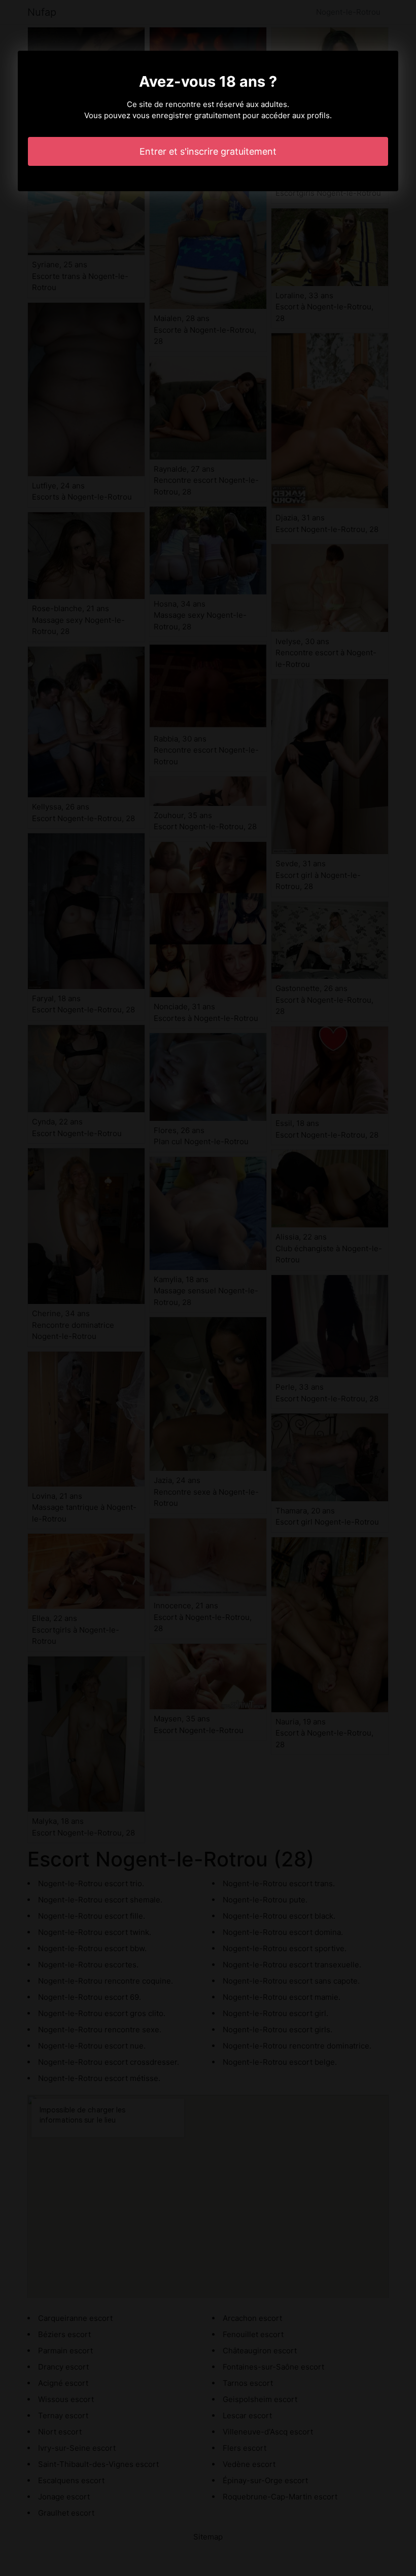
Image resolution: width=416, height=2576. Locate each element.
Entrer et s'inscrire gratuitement (208, 151)
